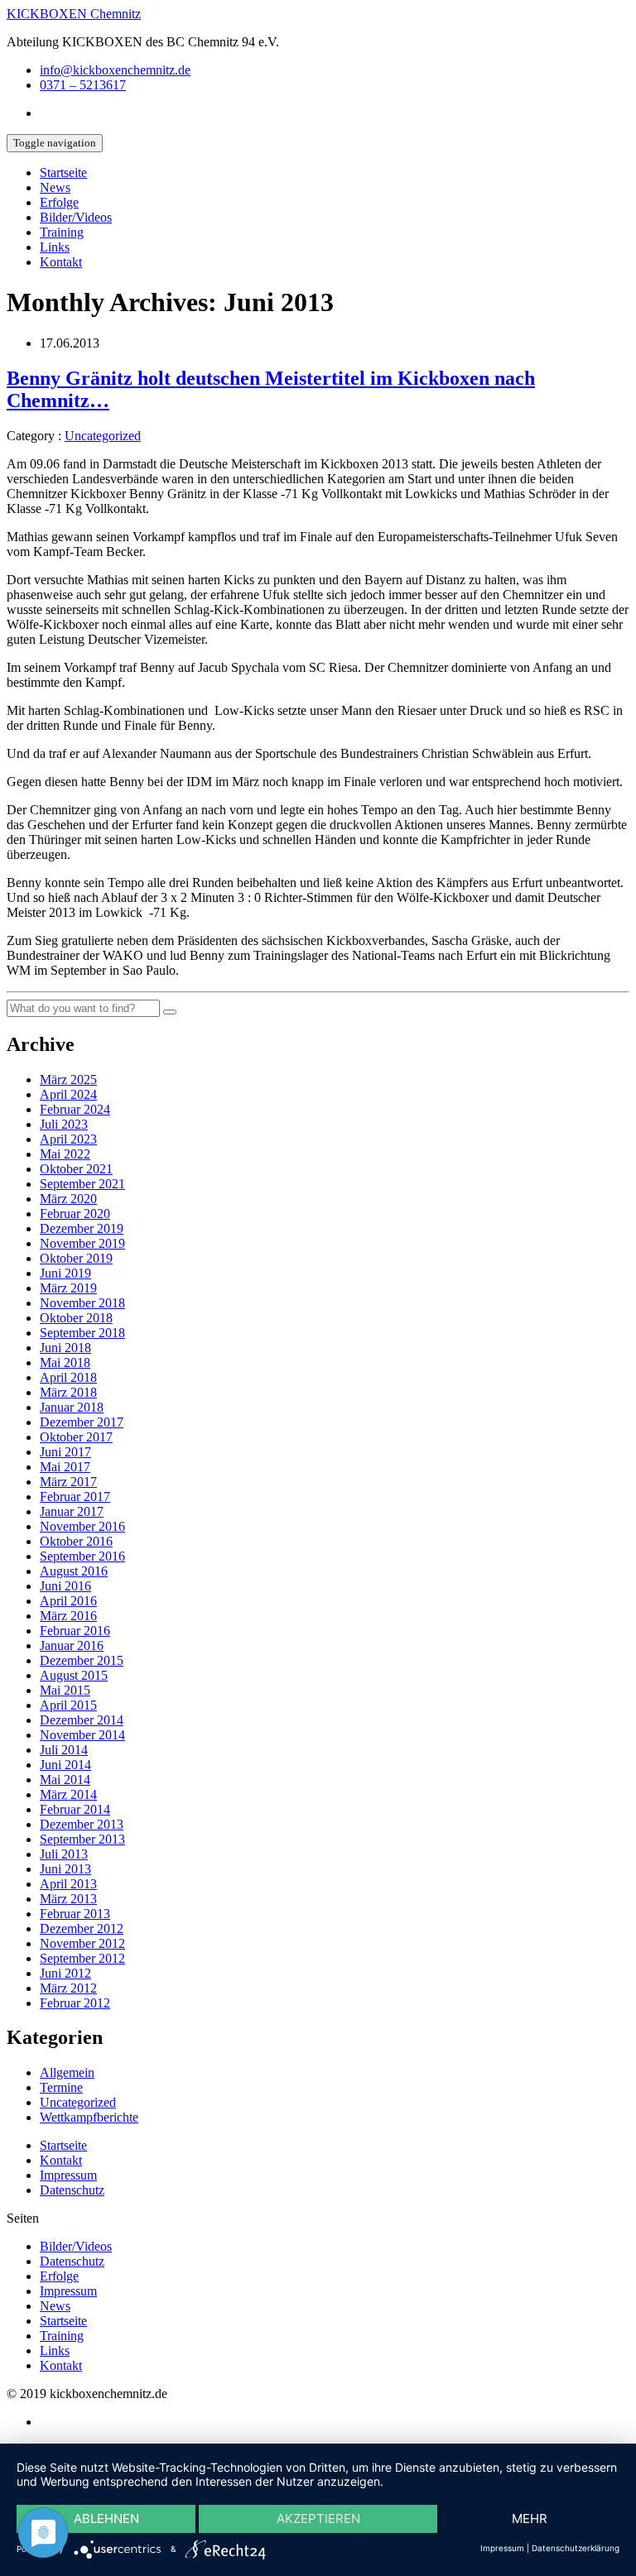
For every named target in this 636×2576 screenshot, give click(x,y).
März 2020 (68, 1199)
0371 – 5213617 (83, 85)
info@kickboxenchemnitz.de (115, 70)
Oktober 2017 (76, 1437)
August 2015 (74, 1675)
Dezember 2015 (82, 1660)
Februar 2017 (75, 1497)
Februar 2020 (75, 1214)
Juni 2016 (65, 1586)
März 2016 (68, 1616)
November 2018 (82, 1303)
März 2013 (68, 1899)
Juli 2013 (64, 1854)
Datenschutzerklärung (576, 2548)
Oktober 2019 (76, 1258)
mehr (530, 2518)
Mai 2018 (65, 1362)
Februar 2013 (75, 1914)
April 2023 (68, 1139)
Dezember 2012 (82, 1928)
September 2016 (82, 1556)
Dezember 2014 (82, 1720)
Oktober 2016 (76, 1541)
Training (62, 232)
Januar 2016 (72, 1645)
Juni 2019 (65, 1273)
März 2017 (68, 1482)
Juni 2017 (65, 1452)
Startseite (63, 173)
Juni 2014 (65, 1765)
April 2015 (68, 1705)
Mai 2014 (65, 1780)
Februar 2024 (75, 1109)
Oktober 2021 (76, 1169)
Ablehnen (106, 2518)
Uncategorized (103, 436)
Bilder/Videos (76, 217)
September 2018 (82, 1333)
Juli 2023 (64, 1124)
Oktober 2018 (76, 1318)
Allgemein (67, 2072)
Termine (61, 2087)
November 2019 (82, 1243)
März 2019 (68, 1288)
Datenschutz (72, 2190)
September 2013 (82, 1839)
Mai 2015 (65, 1690)
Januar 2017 (72, 1511)
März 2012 (68, 1988)
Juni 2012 (65, 1973)
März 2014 (68, 1794)
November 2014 (82, 1735)
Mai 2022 (65, 1154)
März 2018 (68, 1392)
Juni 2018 (65, 1348)
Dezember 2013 (82, 1824)
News (55, 187)
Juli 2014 (64, 1750)
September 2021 (82, 1184)
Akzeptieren (318, 2518)
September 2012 (82, 1958)
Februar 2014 (75, 1809)
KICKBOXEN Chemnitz (74, 14)
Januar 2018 (72, 1407)
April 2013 (68, 1884)
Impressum (68, 2175)
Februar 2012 (75, 2003)
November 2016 (82, 1526)
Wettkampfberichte (89, 2117)
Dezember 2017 (82, 1422)
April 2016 (68, 1601)
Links (55, 247)
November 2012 (82, 1943)
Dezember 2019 (82, 1228)
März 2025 (68, 1079)
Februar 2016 (75, 1631)
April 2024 (68, 1094)
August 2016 (74, 1571)
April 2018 (68, 1377)
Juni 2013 (65, 1869)
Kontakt (61, 262)
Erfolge (59, 202)
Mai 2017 (65, 1467)
